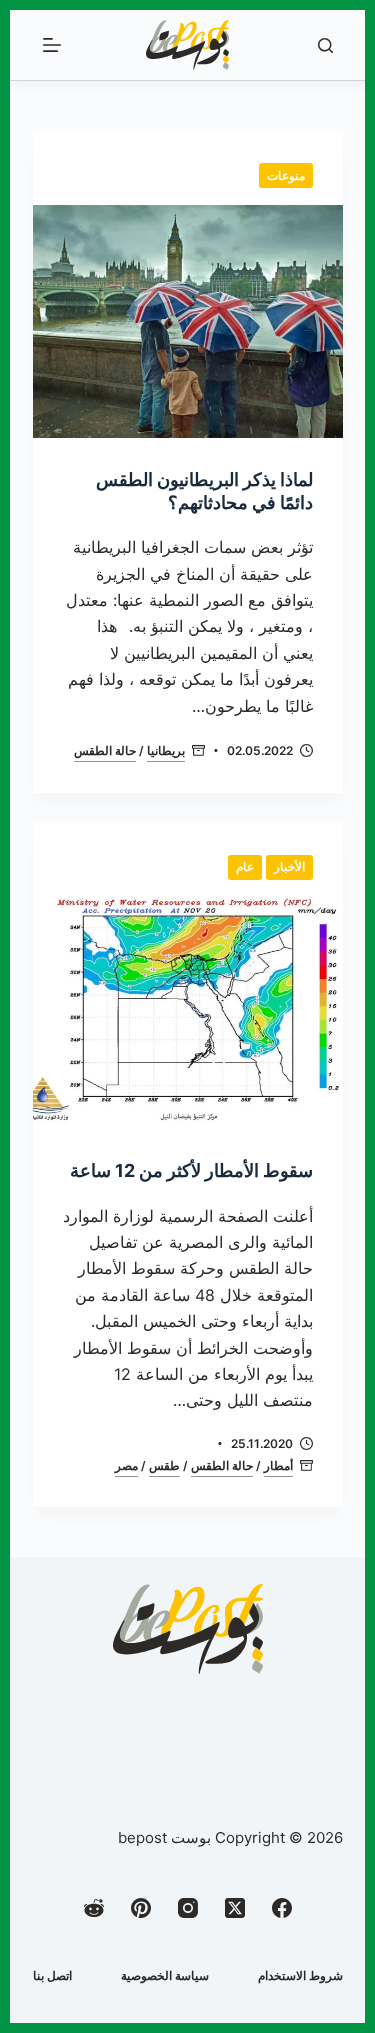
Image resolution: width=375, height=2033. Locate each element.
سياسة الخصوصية (165, 1975)
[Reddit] (94, 1908)
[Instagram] (188, 1908)
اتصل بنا (52, 1975)
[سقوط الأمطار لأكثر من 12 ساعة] (188, 1013)
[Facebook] (282, 1908)
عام (245, 866)
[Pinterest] (141, 1908)
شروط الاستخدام (300, 1975)
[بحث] (325, 45)
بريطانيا (166, 750)
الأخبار (289, 866)
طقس (164, 1465)
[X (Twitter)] (235, 1908)
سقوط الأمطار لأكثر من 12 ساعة (191, 1170)
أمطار (278, 1465)
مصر (126, 1465)
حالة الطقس (105, 750)
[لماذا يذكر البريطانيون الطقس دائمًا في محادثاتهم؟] (188, 321)
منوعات (286, 175)
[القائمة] (52, 45)
